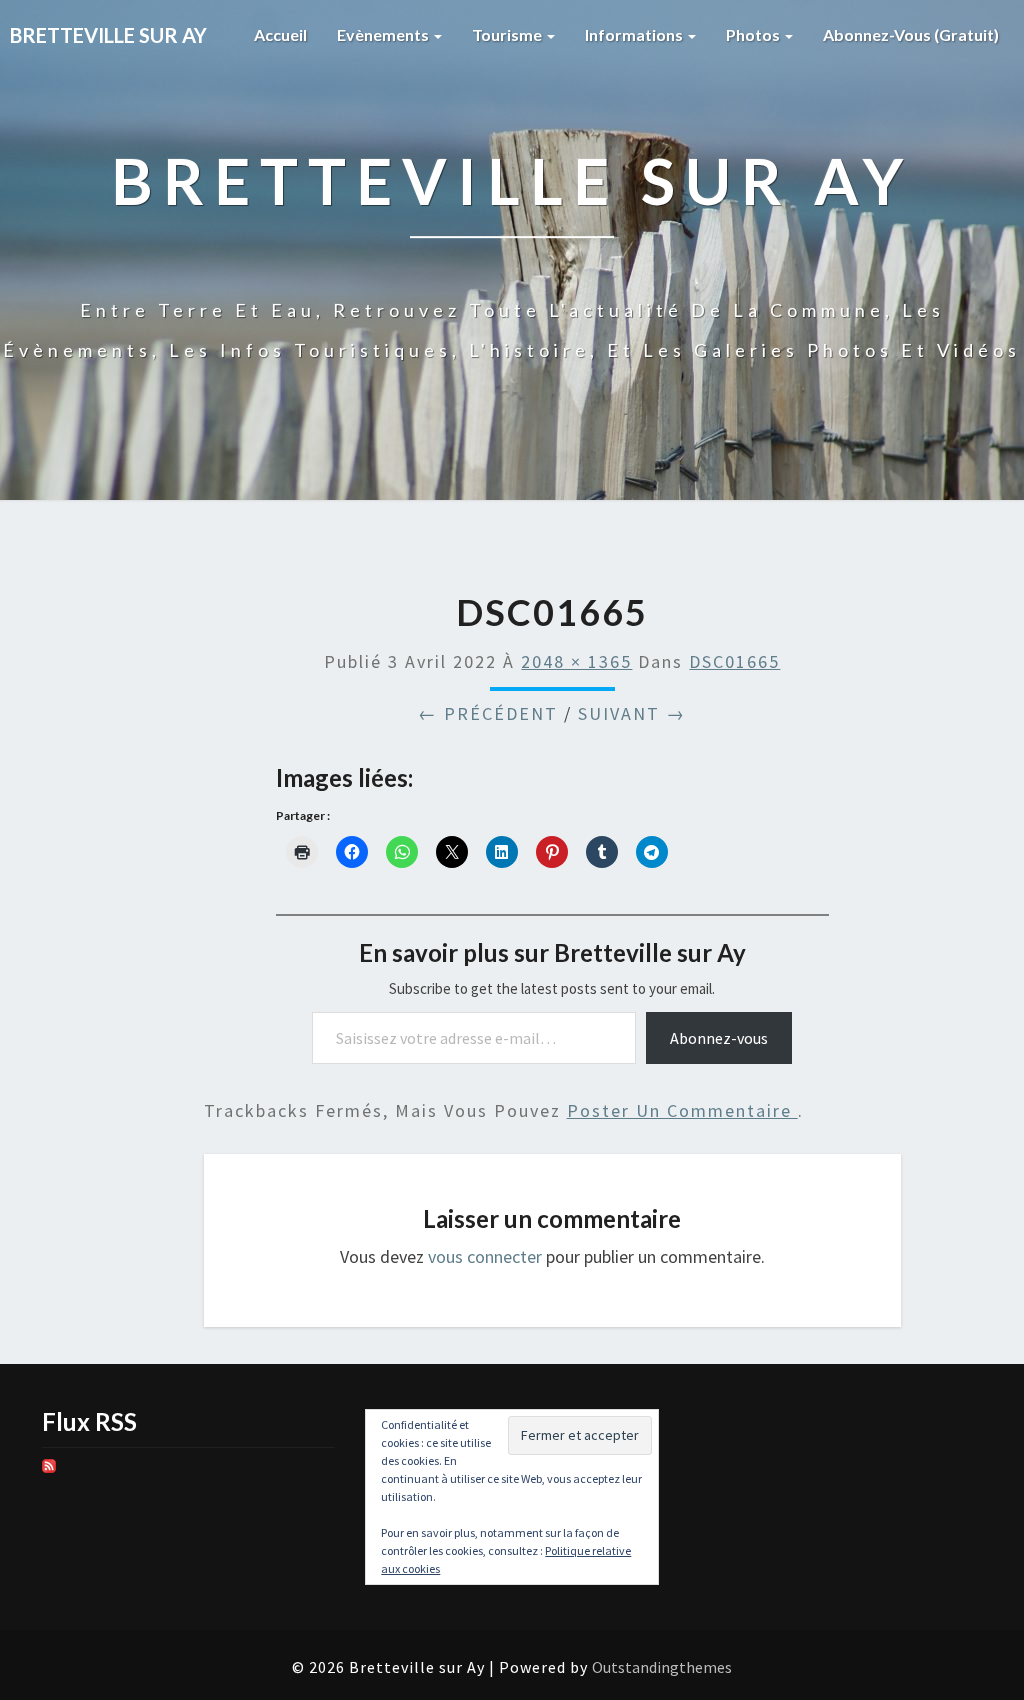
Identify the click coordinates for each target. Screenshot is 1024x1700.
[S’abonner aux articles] (49, 1472)
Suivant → (632, 713)
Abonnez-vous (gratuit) (911, 34)
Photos (754, 34)
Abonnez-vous (719, 1038)
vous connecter (485, 1256)
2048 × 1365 (576, 661)
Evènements (384, 34)
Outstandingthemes (662, 1667)
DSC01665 (734, 661)
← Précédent (488, 713)
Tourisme (508, 34)
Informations (635, 34)
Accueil (280, 34)
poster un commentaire (682, 1110)
